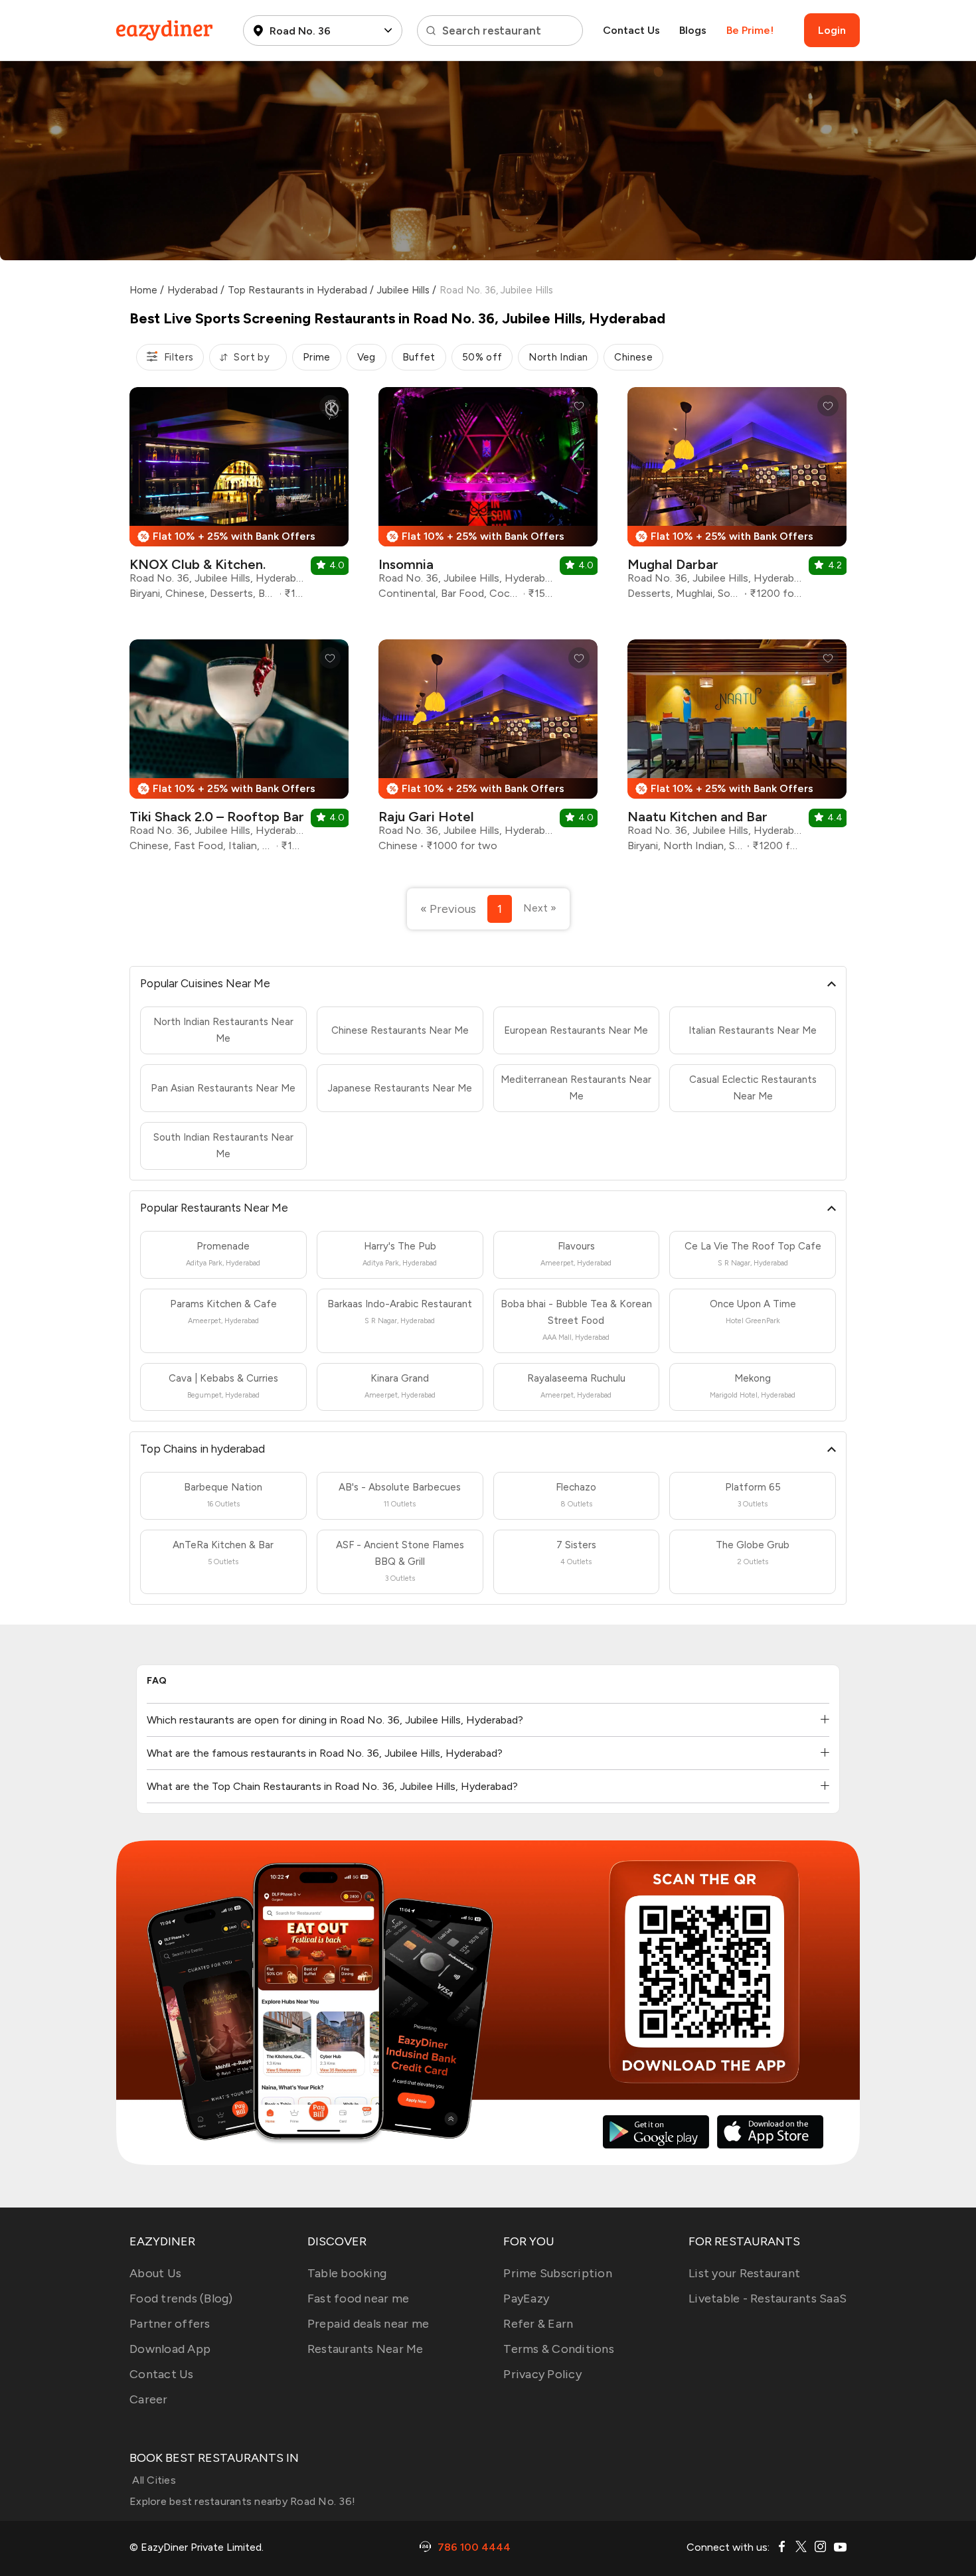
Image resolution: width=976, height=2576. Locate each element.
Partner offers (170, 2324)
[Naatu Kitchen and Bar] (737, 751)
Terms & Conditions (559, 2349)
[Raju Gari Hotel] (488, 751)
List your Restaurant (744, 2273)
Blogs (693, 30)
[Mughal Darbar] (737, 498)
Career (149, 2399)
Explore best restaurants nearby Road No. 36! (242, 2501)
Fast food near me (358, 2298)
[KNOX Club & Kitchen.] (239, 498)
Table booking (347, 2273)
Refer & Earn (538, 2324)
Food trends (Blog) (181, 2298)
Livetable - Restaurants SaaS (768, 2298)
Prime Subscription (558, 2273)
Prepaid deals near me (368, 2324)
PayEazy (526, 2298)
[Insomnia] (488, 498)
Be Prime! (750, 30)
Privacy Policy (542, 2374)
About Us (155, 2273)
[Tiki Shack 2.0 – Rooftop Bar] (239, 751)
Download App (170, 2349)
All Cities (153, 2480)
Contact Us (631, 30)
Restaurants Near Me (366, 2349)
